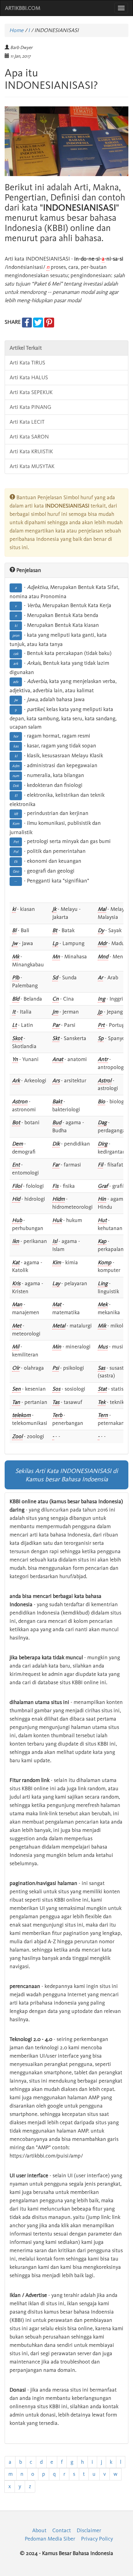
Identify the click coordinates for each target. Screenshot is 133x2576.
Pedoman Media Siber (50, 2539)
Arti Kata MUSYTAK (32, 466)
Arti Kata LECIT (27, 422)
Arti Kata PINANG (30, 407)
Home (16, 30)
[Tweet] (38, 322)
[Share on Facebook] (27, 322)
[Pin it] (49, 322)
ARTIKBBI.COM (23, 8)
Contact (62, 2530)
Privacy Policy (97, 2539)
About (39, 2530)
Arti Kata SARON (29, 437)
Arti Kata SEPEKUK (31, 392)
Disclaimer (89, 2530)
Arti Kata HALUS (29, 377)
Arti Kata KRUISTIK (31, 451)
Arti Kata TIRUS (27, 363)
